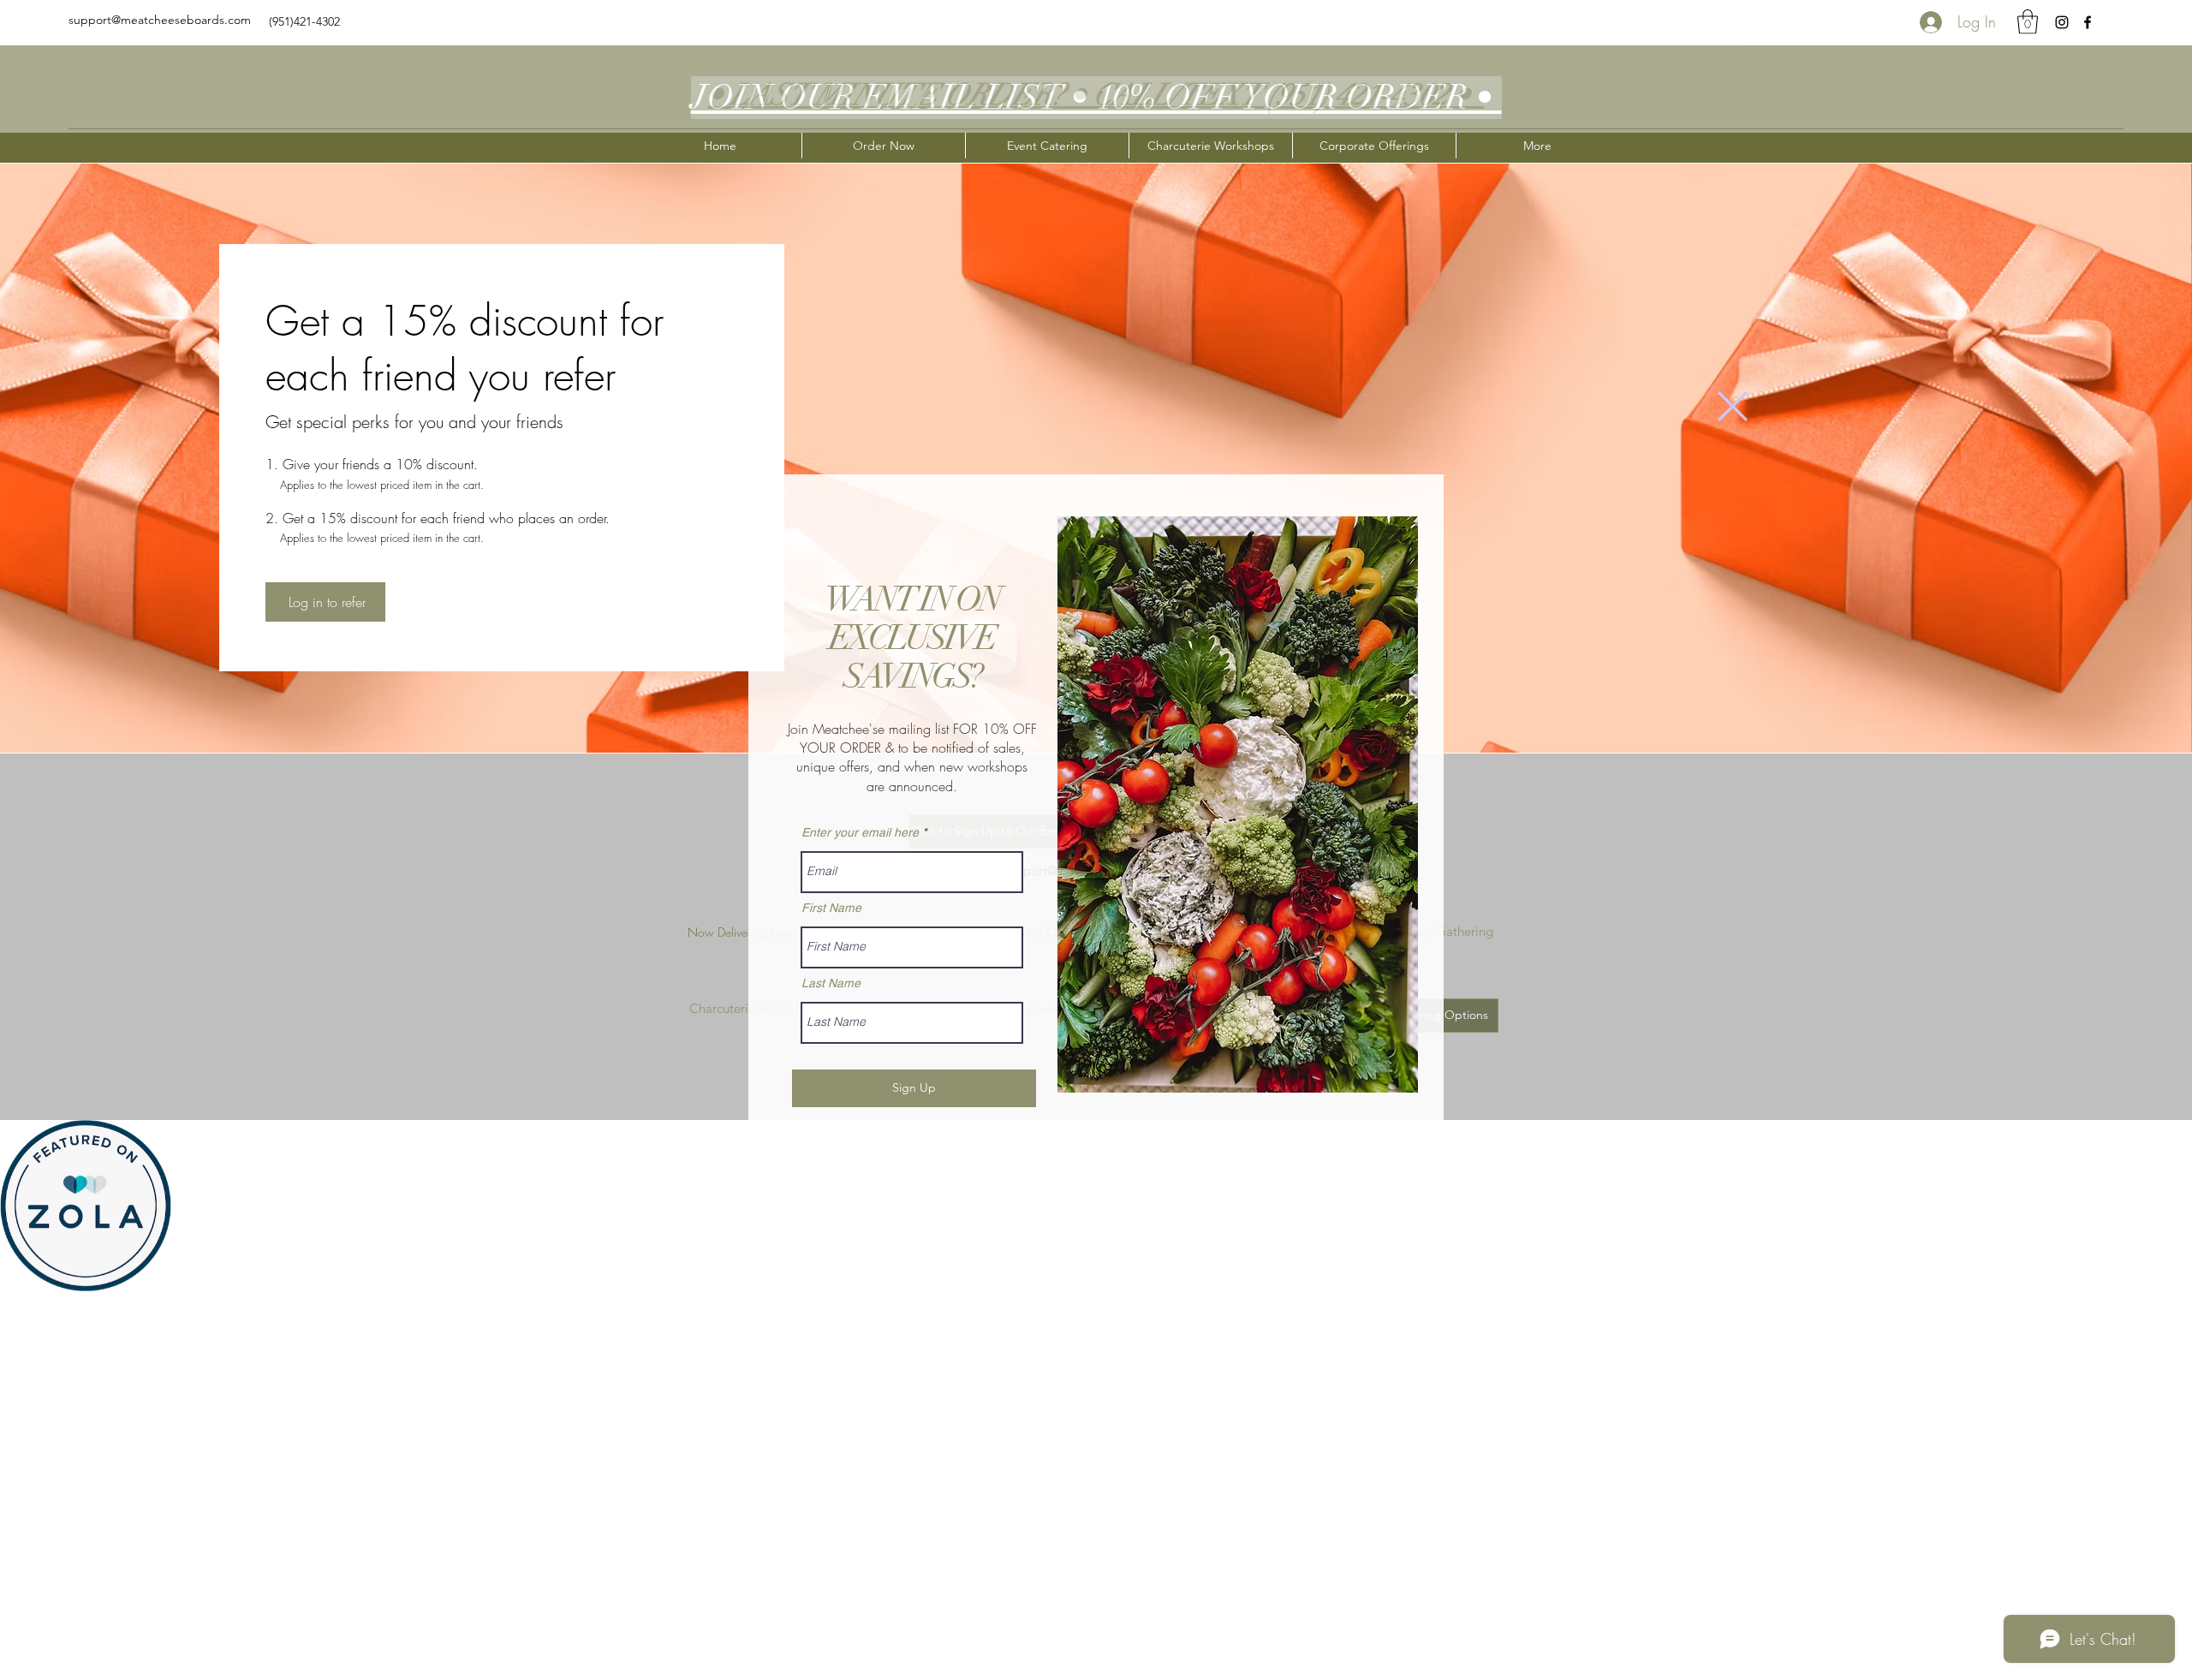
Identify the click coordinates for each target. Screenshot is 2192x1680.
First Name (831, 908)
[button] (1733, 406)
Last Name (831, 983)
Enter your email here (860, 832)
